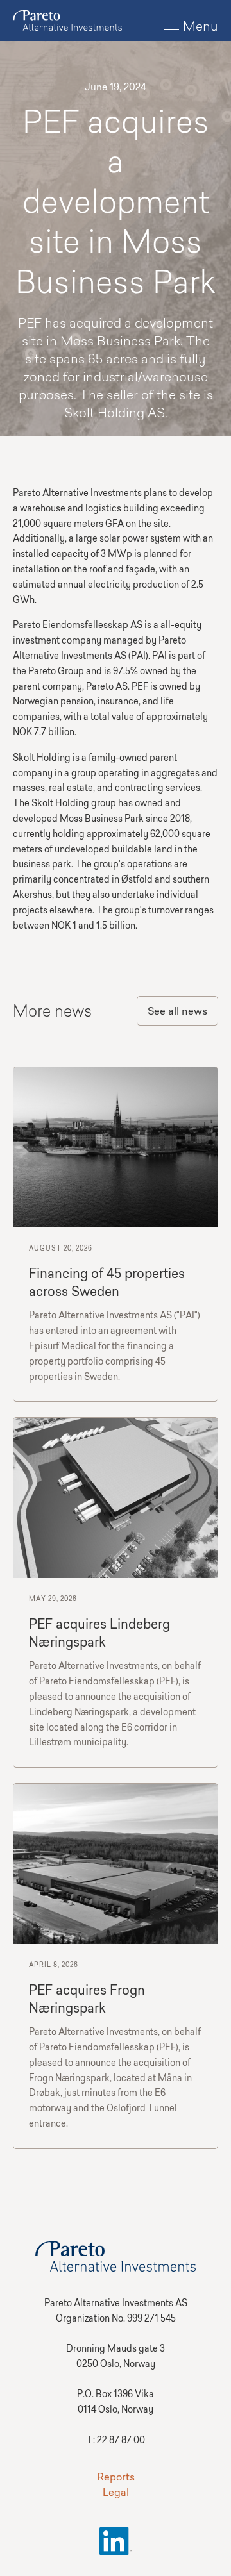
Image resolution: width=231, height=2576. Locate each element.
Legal (116, 2493)
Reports (116, 2478)
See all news (177, 1012)
